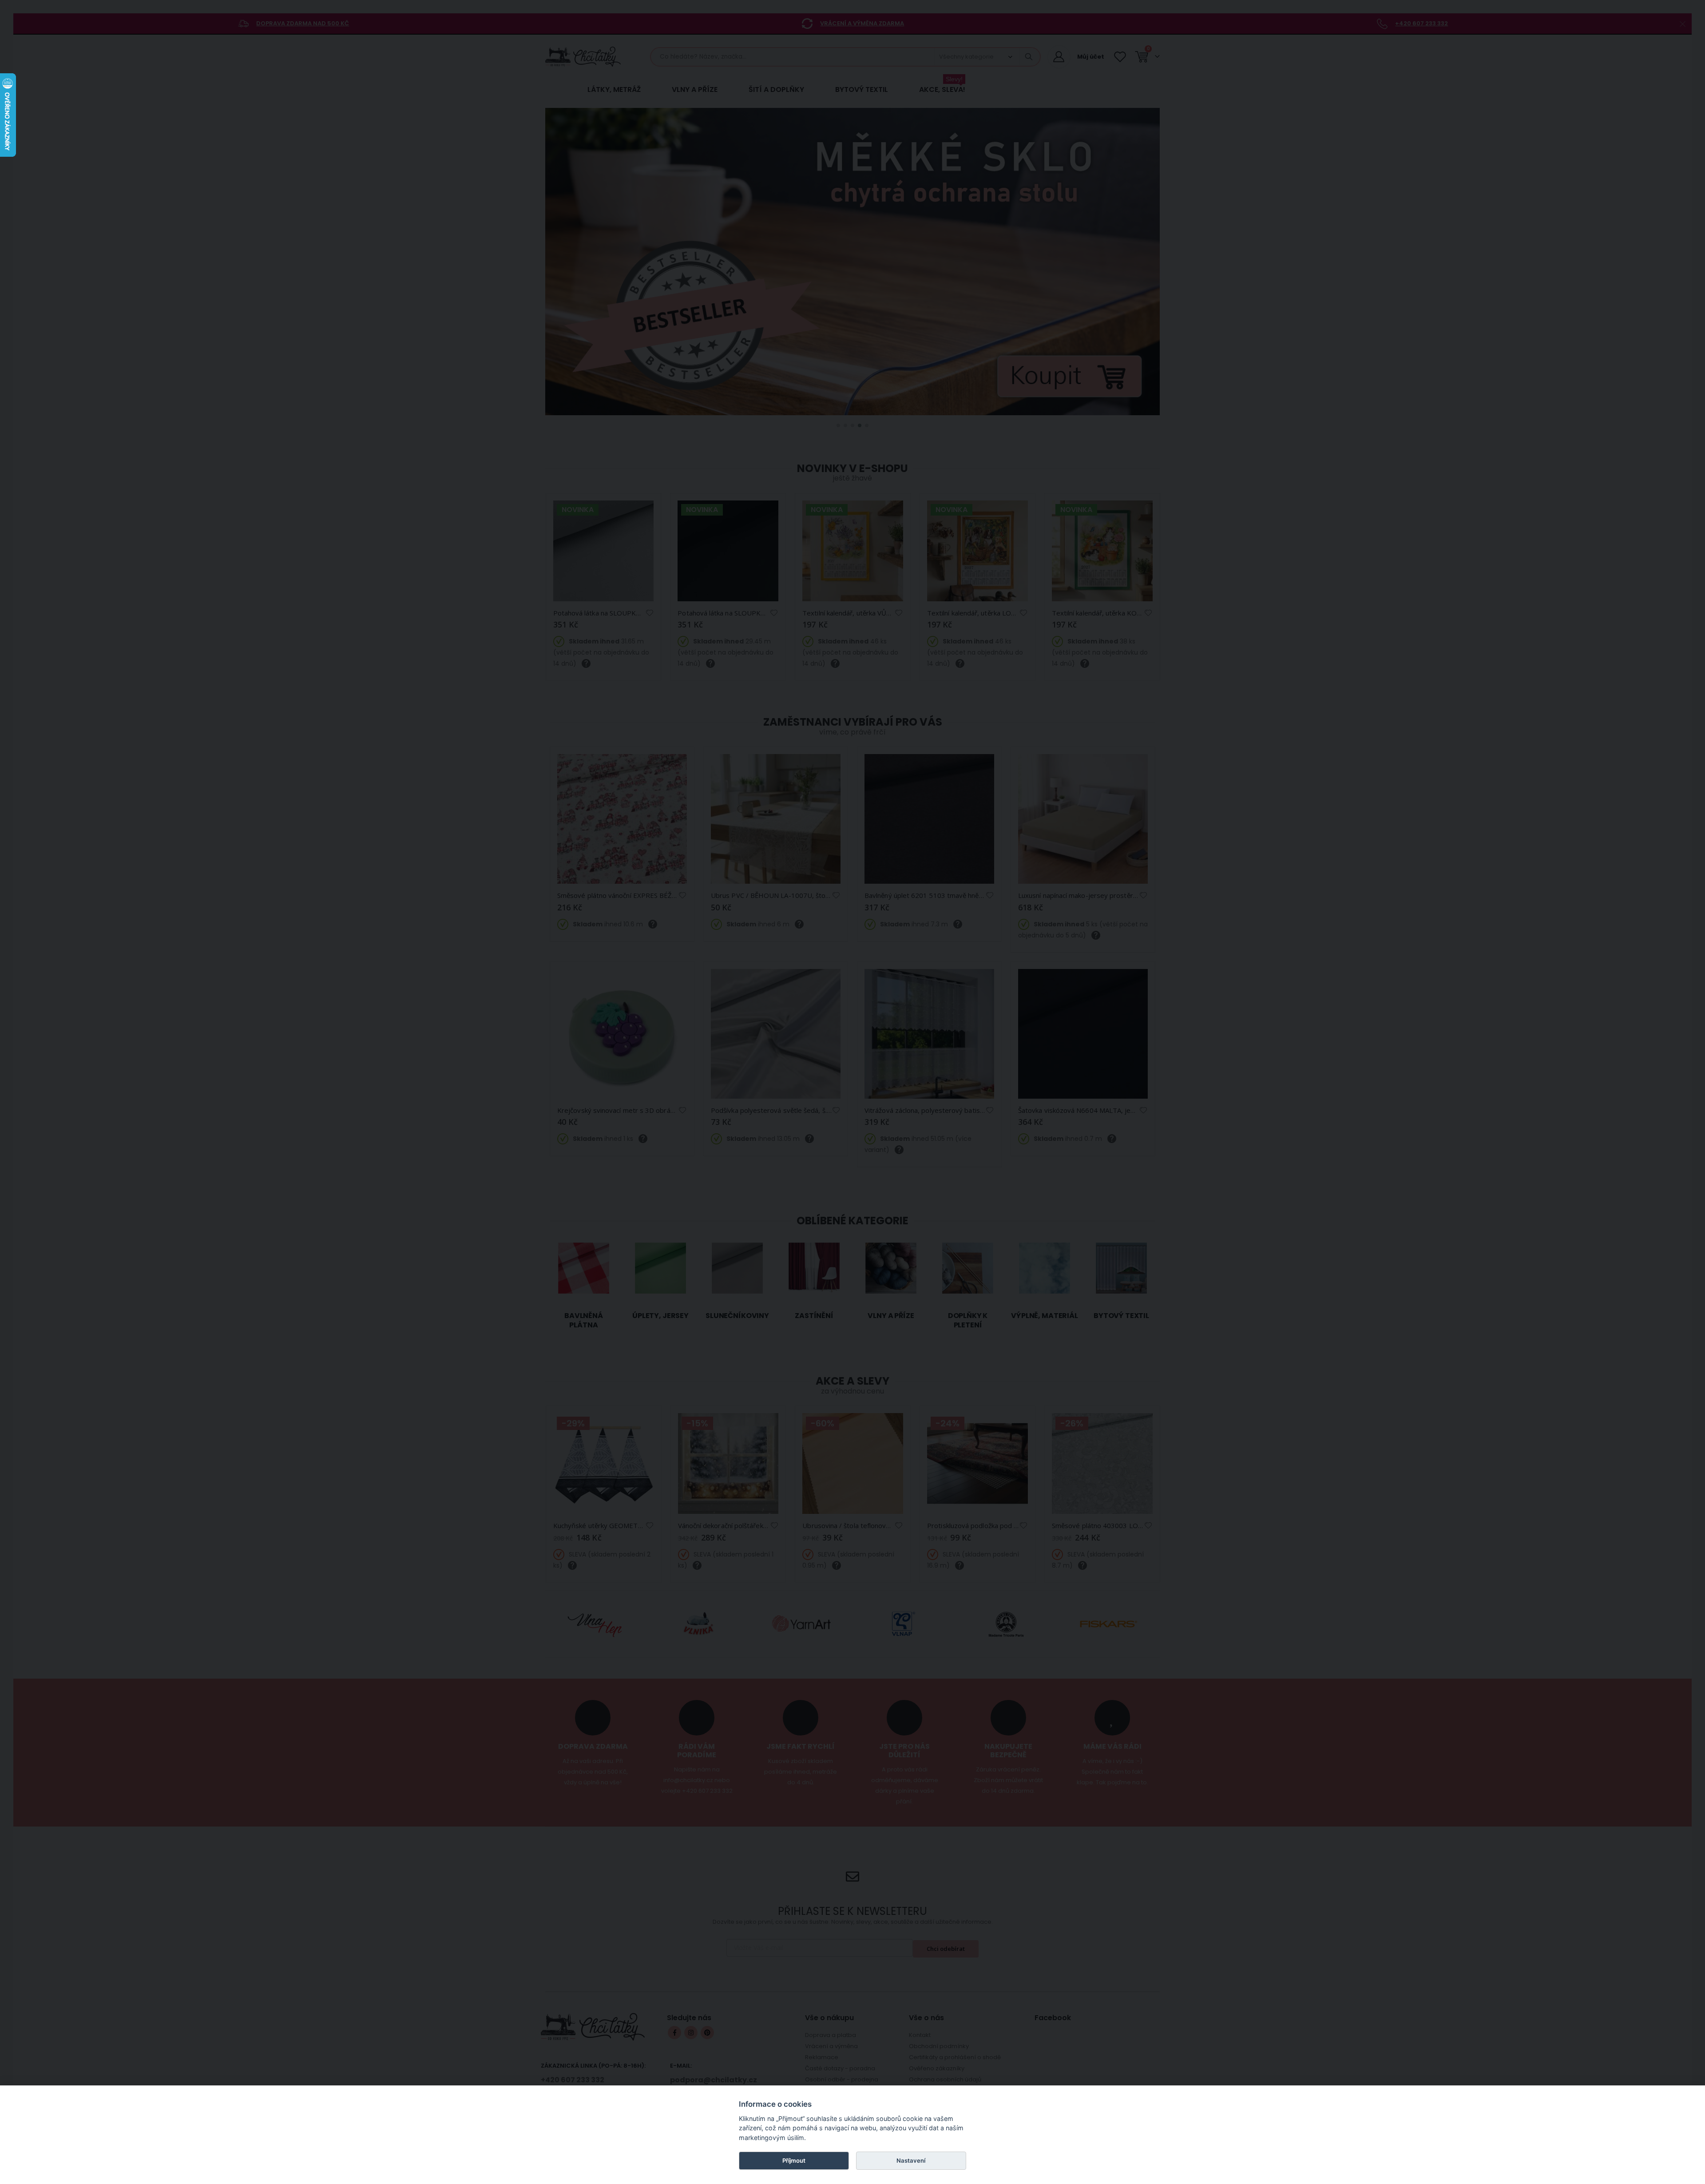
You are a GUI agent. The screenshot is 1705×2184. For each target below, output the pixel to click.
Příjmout (794, 2160)
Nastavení (911, 2160)
